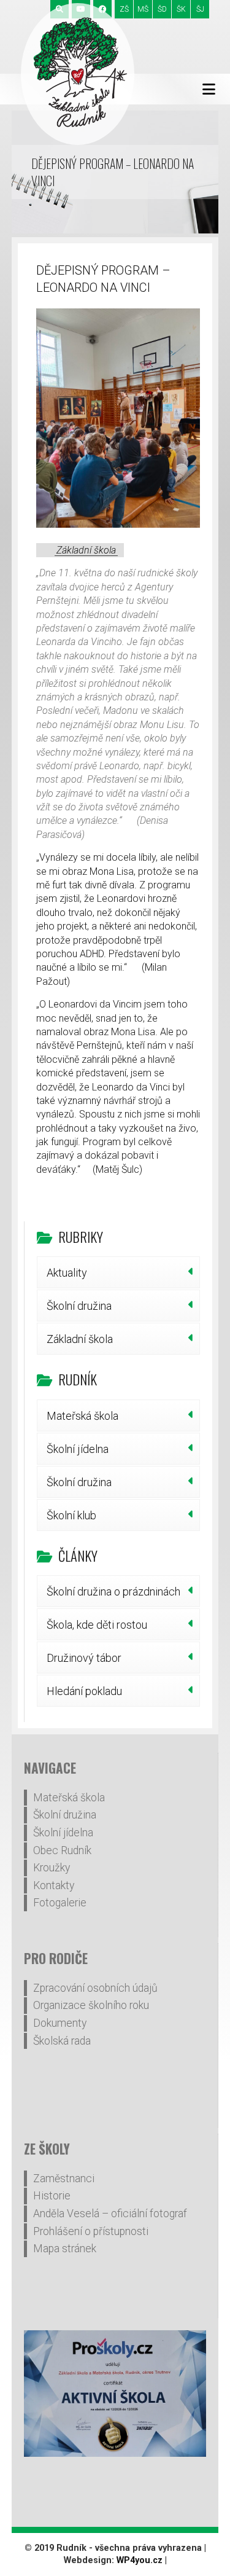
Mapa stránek (65, 2249)
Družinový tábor (84, 1658)
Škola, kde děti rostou (97, 1625)
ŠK (181, 9)
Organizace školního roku (91, 2005)
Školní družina (79, 1306)
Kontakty (54, 1885)
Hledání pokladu (84, 1691)
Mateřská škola (82, 1416)
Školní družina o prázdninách (113, 1591)
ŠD (162, 9)
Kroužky (52, 1868)
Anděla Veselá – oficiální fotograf (110, 2214)
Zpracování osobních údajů (95, 1988)
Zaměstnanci (64, 2179)
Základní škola (86, 550)
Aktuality (67, 1273)
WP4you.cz (140, 2560)
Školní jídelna (78, 1449)
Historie (52, 2196)
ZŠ (124, 9)
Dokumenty (60, 2023)
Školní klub (71, 1515)
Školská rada (62, 2041)
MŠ (143, 9)
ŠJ (200, 9)
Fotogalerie (60, 1903)
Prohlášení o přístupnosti (91, 2231)
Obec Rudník (62, 1850)
